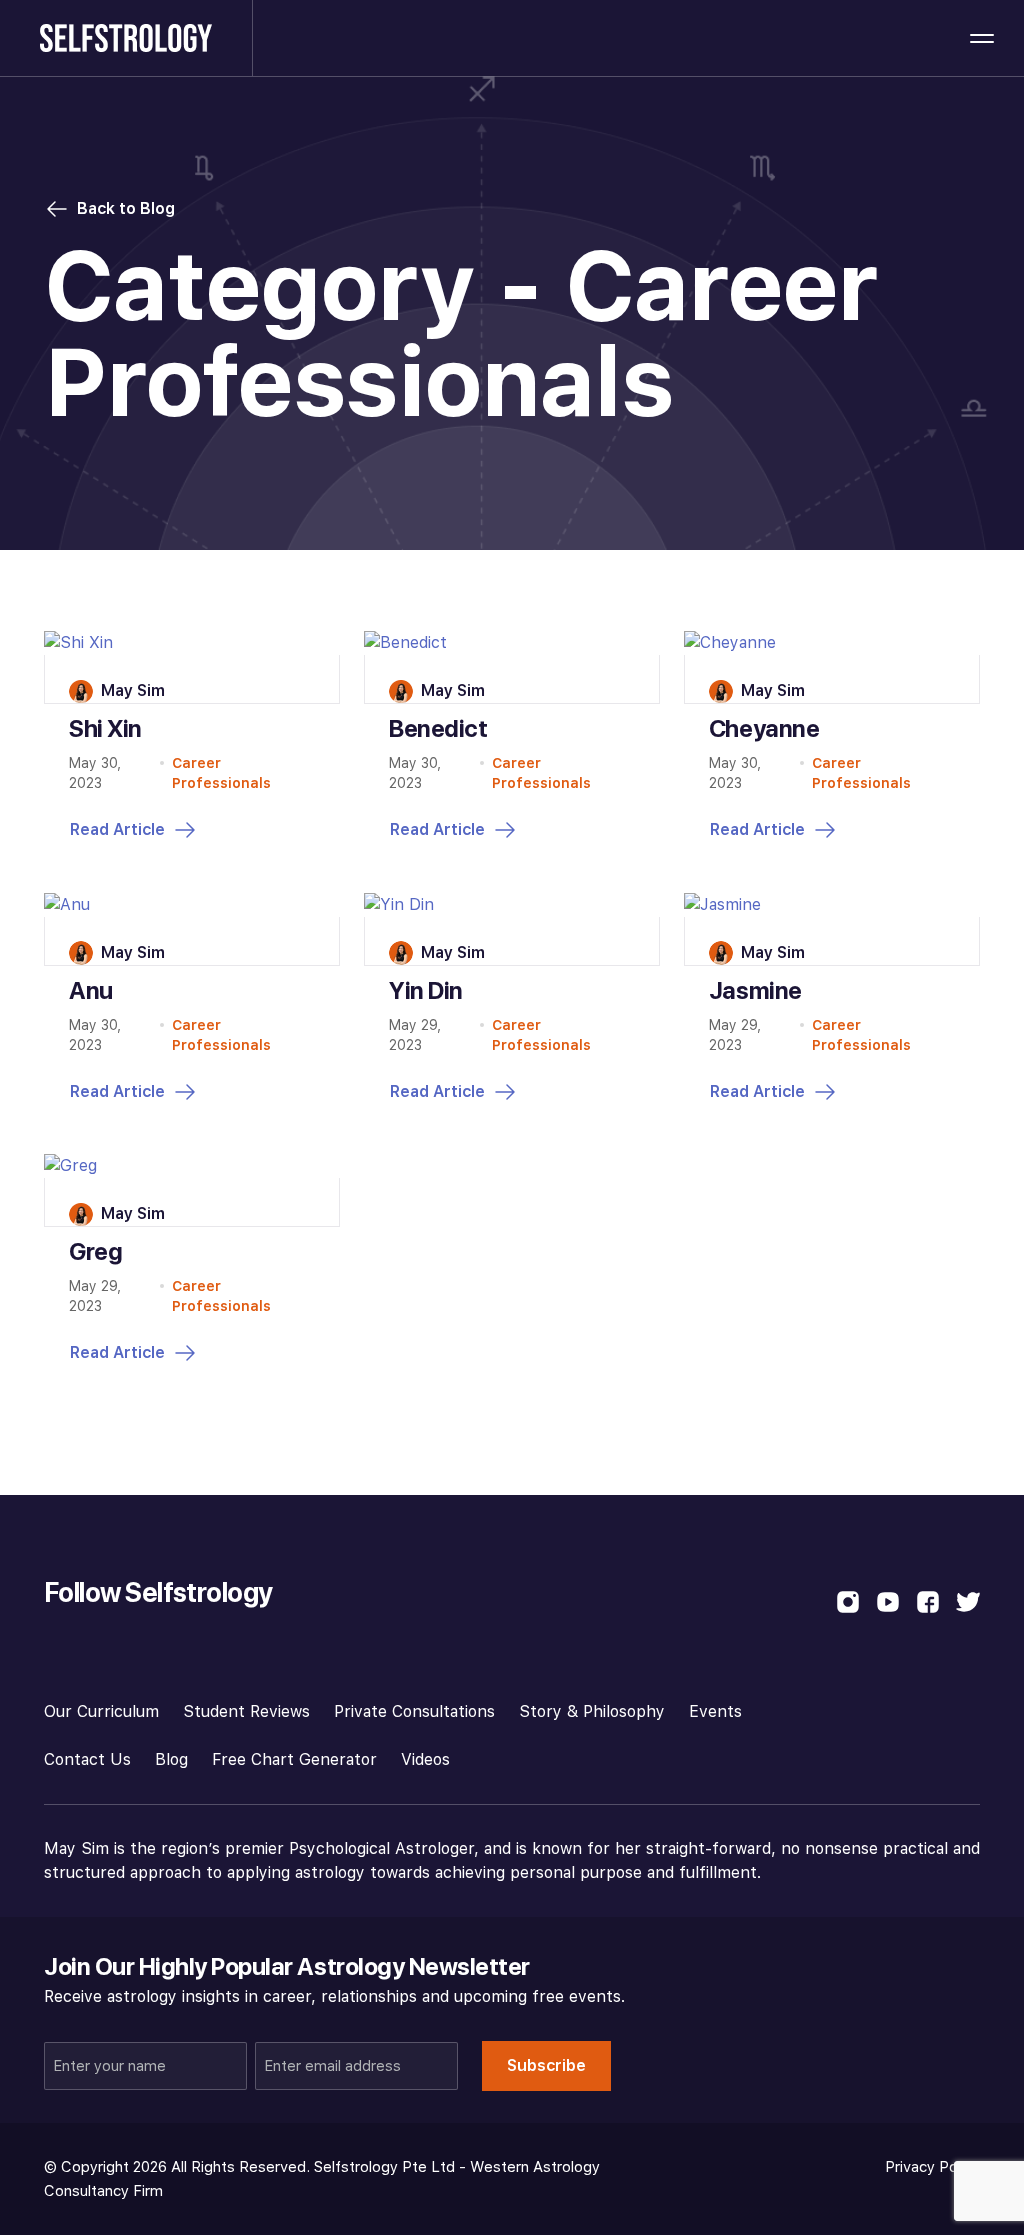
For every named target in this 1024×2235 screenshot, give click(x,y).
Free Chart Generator (294, 1759)
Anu (91, 990)
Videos (425, 1759)
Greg (95, 1251)
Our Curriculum (101, 1711)
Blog (171, 1759)
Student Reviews (246, 1711)
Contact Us (87, 1759)
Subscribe (546, 2065)
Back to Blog (126, 208)
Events (715, 1711)
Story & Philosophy (592, 1711)
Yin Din (426, 990)
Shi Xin (105, 728)
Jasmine (755, 990)
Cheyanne (764, 728)
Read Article (117, 829)
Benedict (438, 728)
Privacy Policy (932, 2167)
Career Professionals (221, 773)
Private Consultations (414, 1711)
